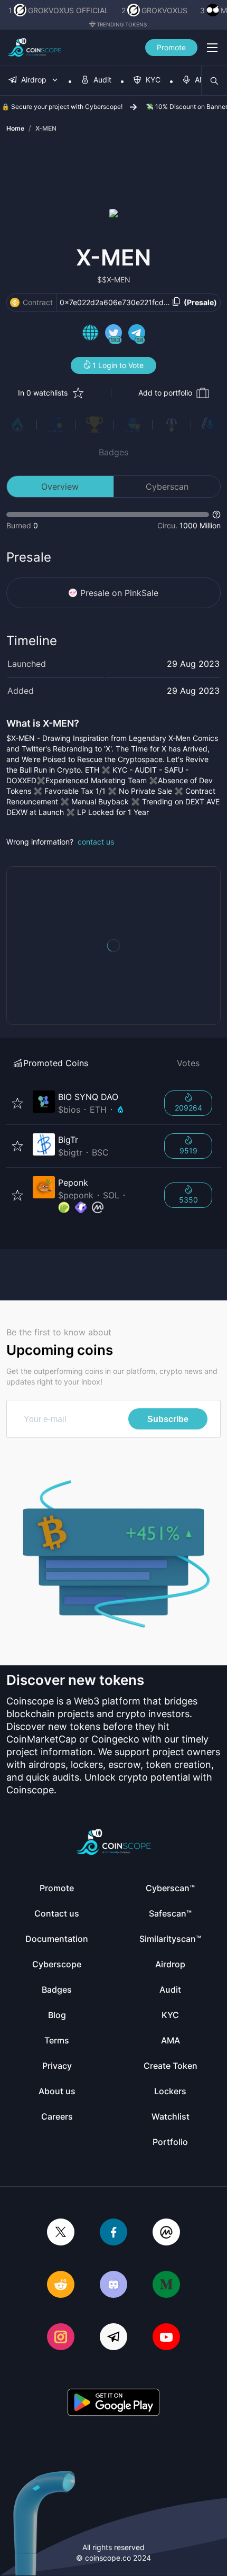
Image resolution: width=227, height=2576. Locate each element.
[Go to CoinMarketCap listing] (98, 1208)
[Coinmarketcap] (166, 2233)
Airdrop (170, 1964)
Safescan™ (170, 1913)
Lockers (170, 2091)
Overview (60, 487)
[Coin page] (92, 1103)
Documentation (57, 1939)
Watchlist (171, 2116)
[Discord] (113, 2285)
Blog (57, 2015)
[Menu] (212, 48)
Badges (113, 452)
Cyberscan (167, 487)
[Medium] (166, 2285)
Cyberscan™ (170, 1888)
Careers (57, 2116)
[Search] (214, 81)
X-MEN (46, 128)
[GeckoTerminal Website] (81, 1208)
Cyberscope (57, 1964)
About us (57, 2091)
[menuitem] (34, 81)
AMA (171, 2040)
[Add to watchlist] (17, 1103)
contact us (96, 842)
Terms (57, 2040)
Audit (170, 1990)
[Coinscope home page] (35, 48)
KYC (170, 2015)
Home (15, 128)
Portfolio (170, 2142)
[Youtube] (166, 2338)
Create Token (171, 2066)
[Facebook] (113, 2233)
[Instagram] (61, 2338)
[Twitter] (61, 2233)
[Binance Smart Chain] (15, 302)
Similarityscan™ (170, 1939)
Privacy (57, 2066)
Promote (171, 47)
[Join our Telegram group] (113, 2338)
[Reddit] (61, 2285)
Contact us (57, 1913)
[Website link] (90, 334)
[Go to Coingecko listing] (64, 1208)
